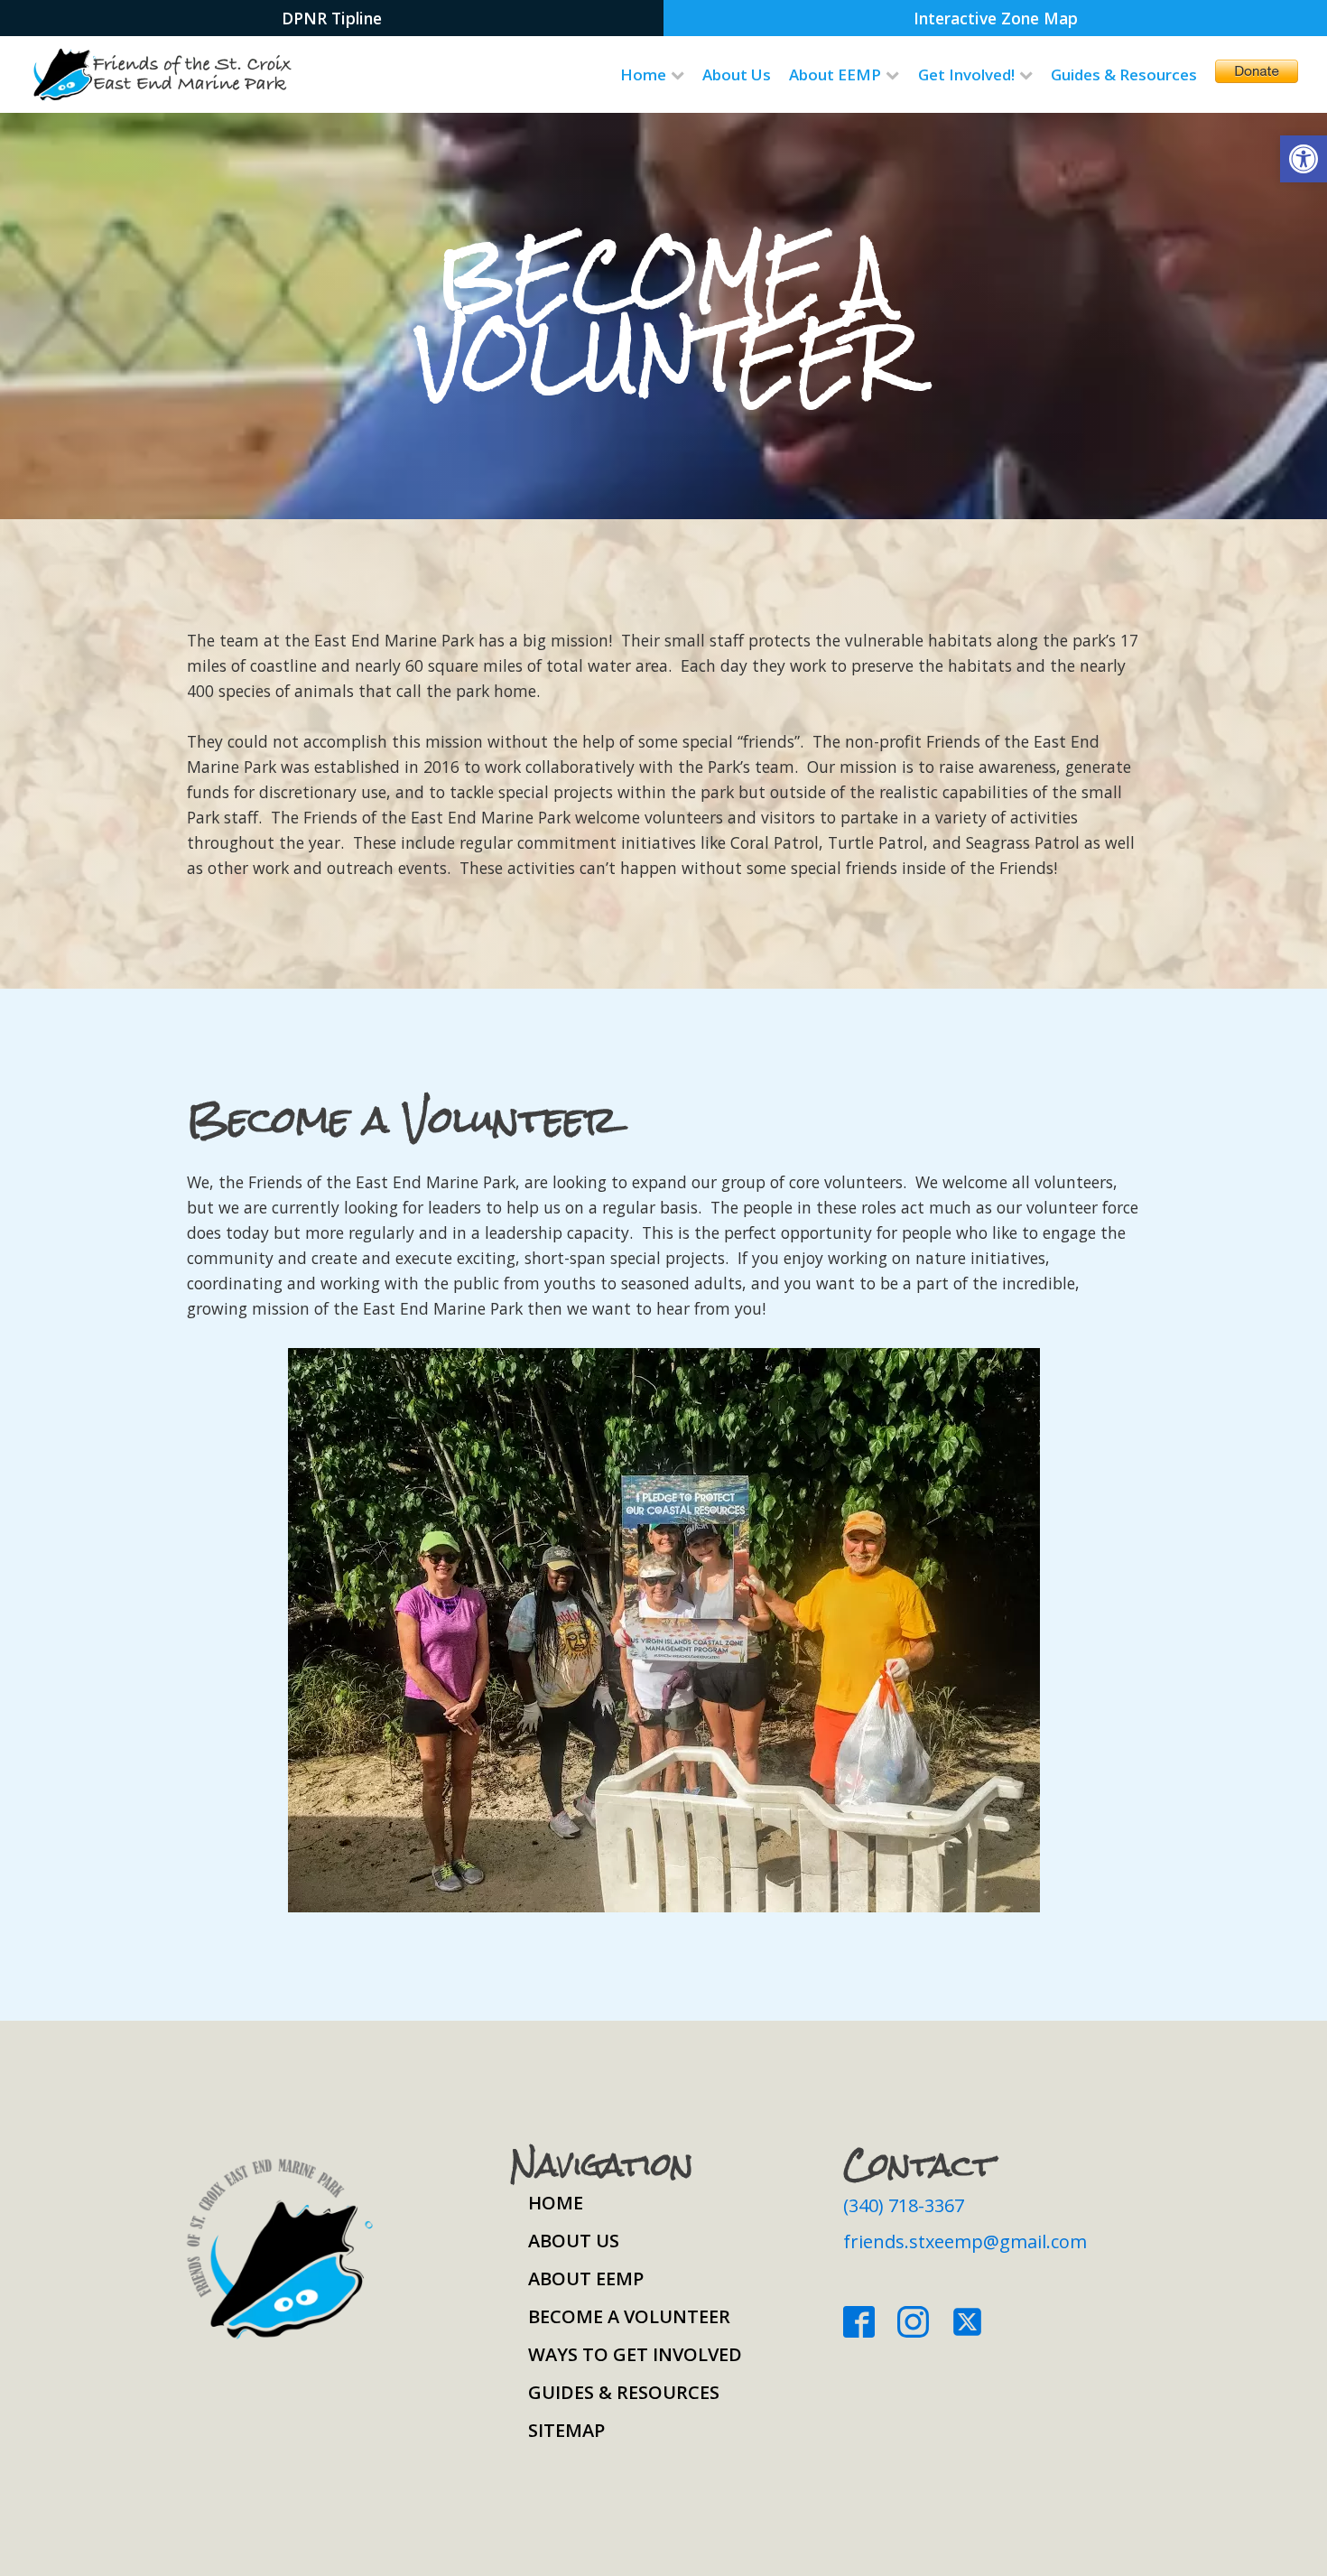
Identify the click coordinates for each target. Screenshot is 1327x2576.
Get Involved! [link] (966, 74)
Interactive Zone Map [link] (996, 18)
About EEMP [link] (835, 74)
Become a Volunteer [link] (629, 2316)
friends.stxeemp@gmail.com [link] (965, 2241)
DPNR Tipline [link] (332, 18)
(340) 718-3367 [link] (904, 2205)
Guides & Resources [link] (1124, 74)
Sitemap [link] (566, 2430)
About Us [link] (737, 74)
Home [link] (643, 74)
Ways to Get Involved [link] (635, 2354)
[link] (1304, 159)
